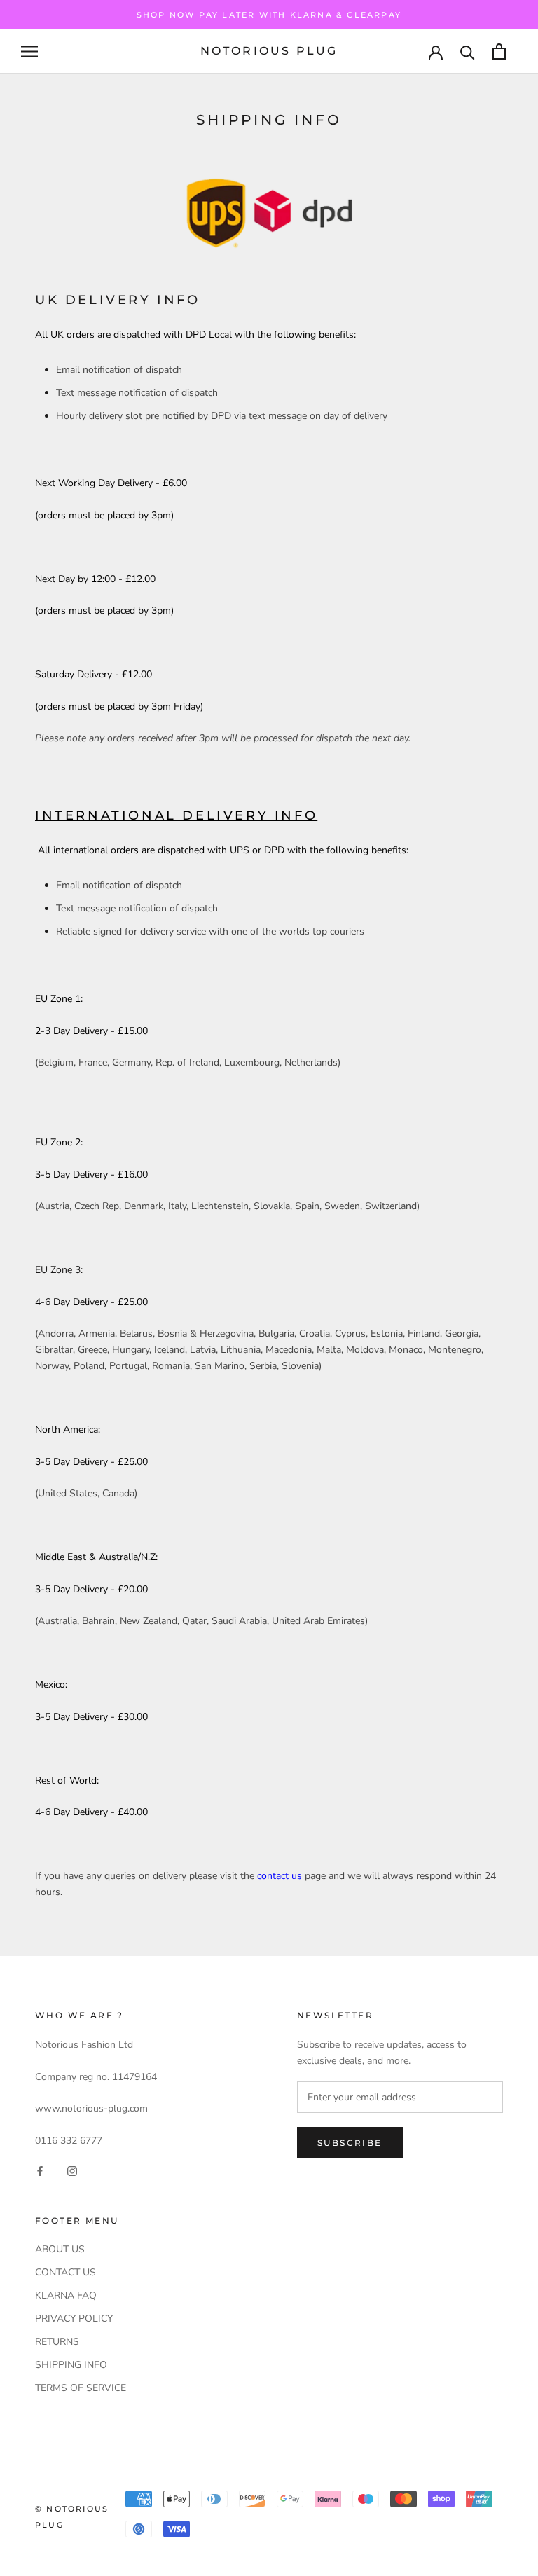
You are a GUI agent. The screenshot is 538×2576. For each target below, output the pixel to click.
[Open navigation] (29, 51)
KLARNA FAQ (66, 2295)
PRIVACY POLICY (74, 2319)
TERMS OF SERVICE (81, 2388)
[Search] (468, 51)
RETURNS (57, 2342)
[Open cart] (499, 51)
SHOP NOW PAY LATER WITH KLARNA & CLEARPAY (269, 15)
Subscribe (350, 2143)
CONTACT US (65, 2272)
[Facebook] (40, 2171)
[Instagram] (72, 2171)
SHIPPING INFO (71, 2365)
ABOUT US (60, 2249)
